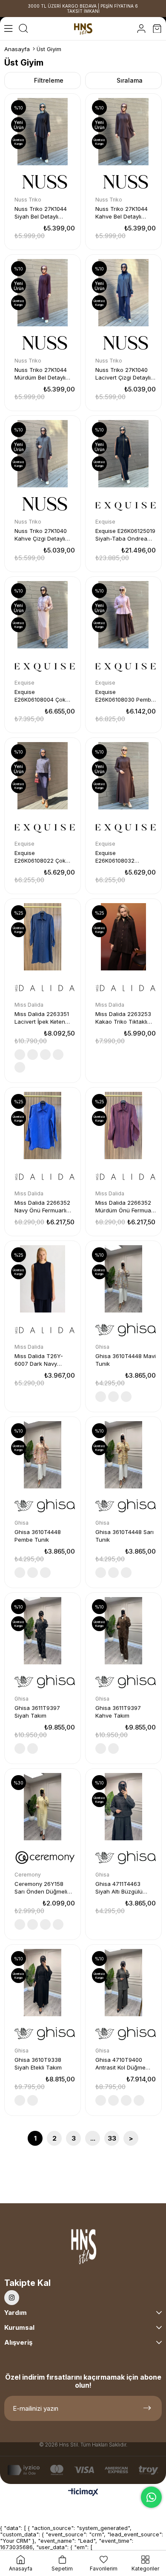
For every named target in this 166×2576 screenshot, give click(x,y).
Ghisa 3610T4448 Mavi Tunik (126, 1360)
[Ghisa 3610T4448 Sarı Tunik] (123, 1455)
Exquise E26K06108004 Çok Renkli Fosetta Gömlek (44, 696)
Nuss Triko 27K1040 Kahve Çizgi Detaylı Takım (41, 535)
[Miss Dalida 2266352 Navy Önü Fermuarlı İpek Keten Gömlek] (43, 1125)
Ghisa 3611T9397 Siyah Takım (37, 1712)
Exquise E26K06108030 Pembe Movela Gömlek (125, 696)
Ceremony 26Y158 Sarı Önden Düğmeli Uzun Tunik (41, 1888)
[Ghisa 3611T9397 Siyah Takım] (43, 1631)
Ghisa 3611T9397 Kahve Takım (118, 1712)
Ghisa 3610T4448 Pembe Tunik (38, 1536)
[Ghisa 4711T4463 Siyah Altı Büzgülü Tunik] (123, 1807)
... (93, 2138)
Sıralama (130, 80)
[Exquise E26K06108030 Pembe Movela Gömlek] (123, 615)
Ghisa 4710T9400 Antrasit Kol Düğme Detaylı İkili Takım (120, 2064)
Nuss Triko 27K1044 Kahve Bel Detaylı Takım (122, 213)
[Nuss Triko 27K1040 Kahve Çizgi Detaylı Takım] (43, 454)
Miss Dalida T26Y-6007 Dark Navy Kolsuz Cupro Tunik (40, 1360)
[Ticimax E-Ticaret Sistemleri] (83, 2493)
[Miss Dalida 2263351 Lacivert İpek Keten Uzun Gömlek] (43, 937)
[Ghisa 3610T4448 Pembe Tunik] (43, 1455)
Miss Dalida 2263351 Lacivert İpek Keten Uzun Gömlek (42, 1018)
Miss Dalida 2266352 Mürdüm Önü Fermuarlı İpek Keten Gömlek (126, 1207)
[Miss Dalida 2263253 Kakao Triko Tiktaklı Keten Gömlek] (123, 937)
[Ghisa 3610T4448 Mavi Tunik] (123, 1279)
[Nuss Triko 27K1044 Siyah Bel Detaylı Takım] (43, 132)
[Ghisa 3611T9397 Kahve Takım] (123, 1631)
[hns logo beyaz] (83, 2249)
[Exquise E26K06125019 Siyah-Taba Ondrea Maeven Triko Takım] (123, 454)
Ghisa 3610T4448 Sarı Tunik (124, 1536)
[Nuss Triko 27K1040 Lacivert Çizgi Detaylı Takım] (123, 293)
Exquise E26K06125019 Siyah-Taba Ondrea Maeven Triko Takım (125, 535)
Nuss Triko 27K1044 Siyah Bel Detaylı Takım (41, 213)
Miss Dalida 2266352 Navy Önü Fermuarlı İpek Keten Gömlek (42, 1207)
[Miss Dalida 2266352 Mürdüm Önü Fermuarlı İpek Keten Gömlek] (123, 1125)
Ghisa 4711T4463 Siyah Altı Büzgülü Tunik (119, 1888)
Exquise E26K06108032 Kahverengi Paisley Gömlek (121, 857)
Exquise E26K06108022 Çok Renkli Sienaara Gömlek (40, 857)
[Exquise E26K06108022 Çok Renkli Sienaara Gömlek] (43, 776)
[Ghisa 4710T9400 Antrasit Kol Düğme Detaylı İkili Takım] (123, 1983)
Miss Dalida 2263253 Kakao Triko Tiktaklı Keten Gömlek (123, 1018)
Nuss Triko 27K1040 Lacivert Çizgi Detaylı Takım (123, 374)
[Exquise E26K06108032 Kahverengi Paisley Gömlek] (123, 776)
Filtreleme (49, 80)
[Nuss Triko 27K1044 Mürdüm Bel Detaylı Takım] (43, 293)
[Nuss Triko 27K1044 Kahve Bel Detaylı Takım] (123, 132)
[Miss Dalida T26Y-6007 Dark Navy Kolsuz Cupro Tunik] (43, 1279)
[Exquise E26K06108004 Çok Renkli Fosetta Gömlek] (43, 615)
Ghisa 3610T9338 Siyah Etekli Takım (38, 2064)
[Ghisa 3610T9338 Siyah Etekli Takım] (43, 1983)
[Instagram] (12, 2298)
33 (112, 2138)
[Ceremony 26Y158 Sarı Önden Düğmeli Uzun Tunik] (43, 1807)
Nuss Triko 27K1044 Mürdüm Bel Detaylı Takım (41, 374)
